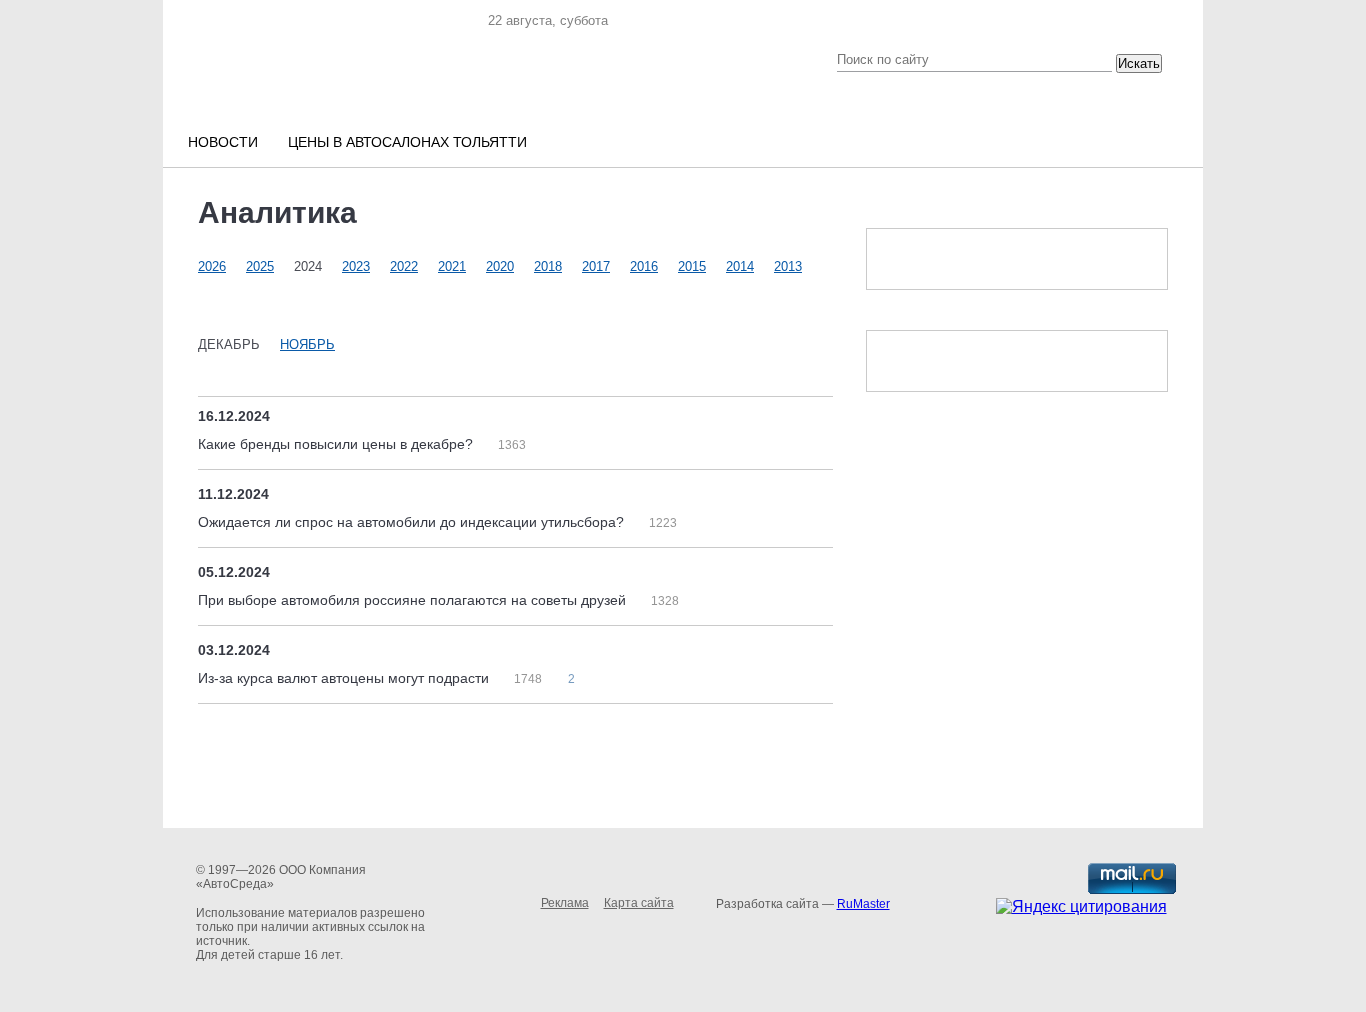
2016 (644, 266)
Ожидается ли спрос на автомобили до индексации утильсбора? (413, 522)
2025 (260, 266)
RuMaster (863, 904)
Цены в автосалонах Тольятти (407, 142)
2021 (452, 266)
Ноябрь (307, 344)
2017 (596, 266)
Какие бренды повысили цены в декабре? (337, 444)
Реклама (565, 903)
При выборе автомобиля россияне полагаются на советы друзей (414, 600)
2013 (788, 266)
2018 (548, 266)
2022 (404, 266)
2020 (500, 266)
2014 (740, 266)
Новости (223, 142)
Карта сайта (639, 903)
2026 (212, 266)
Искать (1139, 63)
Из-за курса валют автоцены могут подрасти (345, 678)
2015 (692, 266)
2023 (356, 266)
